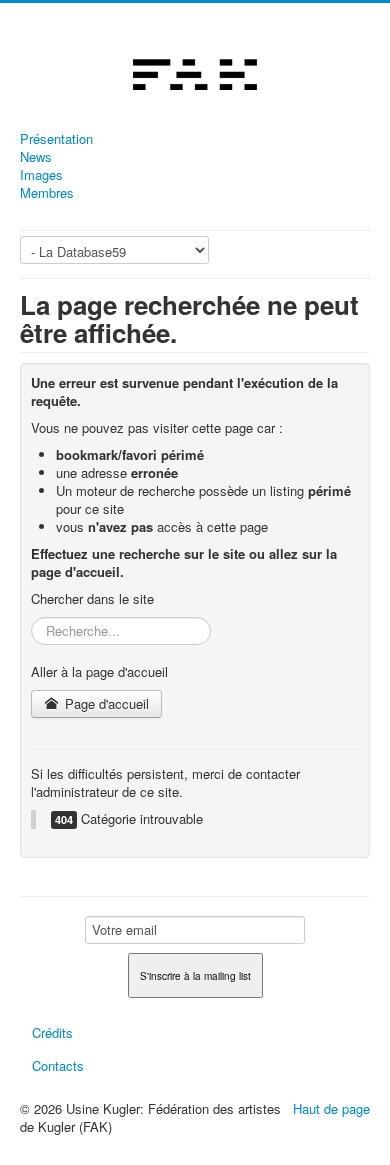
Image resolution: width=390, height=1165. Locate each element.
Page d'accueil (105, 703)
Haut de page (331, 1108)
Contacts (58, 1065)
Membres (47, 193)
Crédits (52, 1032)
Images (41, 175)
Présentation (56, 139)
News (36, 157)
